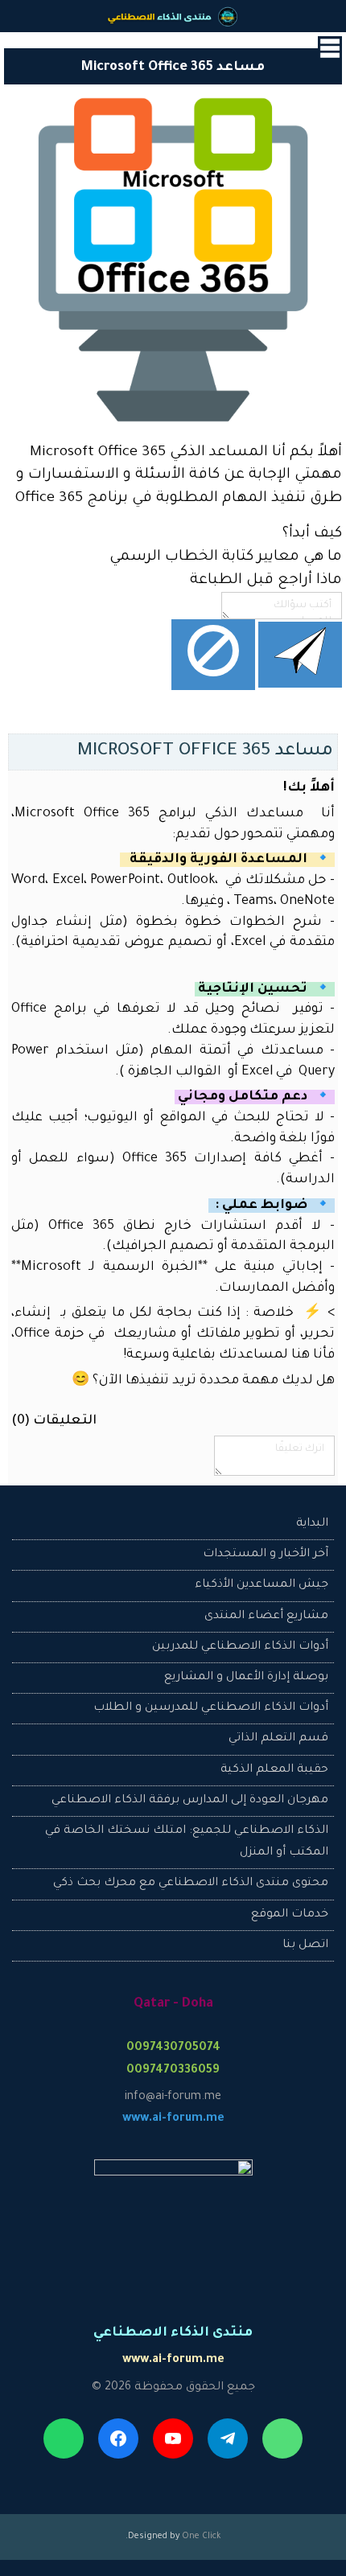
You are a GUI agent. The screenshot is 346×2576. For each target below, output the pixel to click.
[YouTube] (173, 2438)
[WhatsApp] (64, 2438)
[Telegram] (228, 2438)
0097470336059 (173, 2071)
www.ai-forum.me (173, 2119)
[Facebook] (118, 2438)
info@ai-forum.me (173, 2097)
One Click (202, 2537)
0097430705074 (173, 2048)
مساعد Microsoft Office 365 (205, 752)
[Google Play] (282, 2438)
